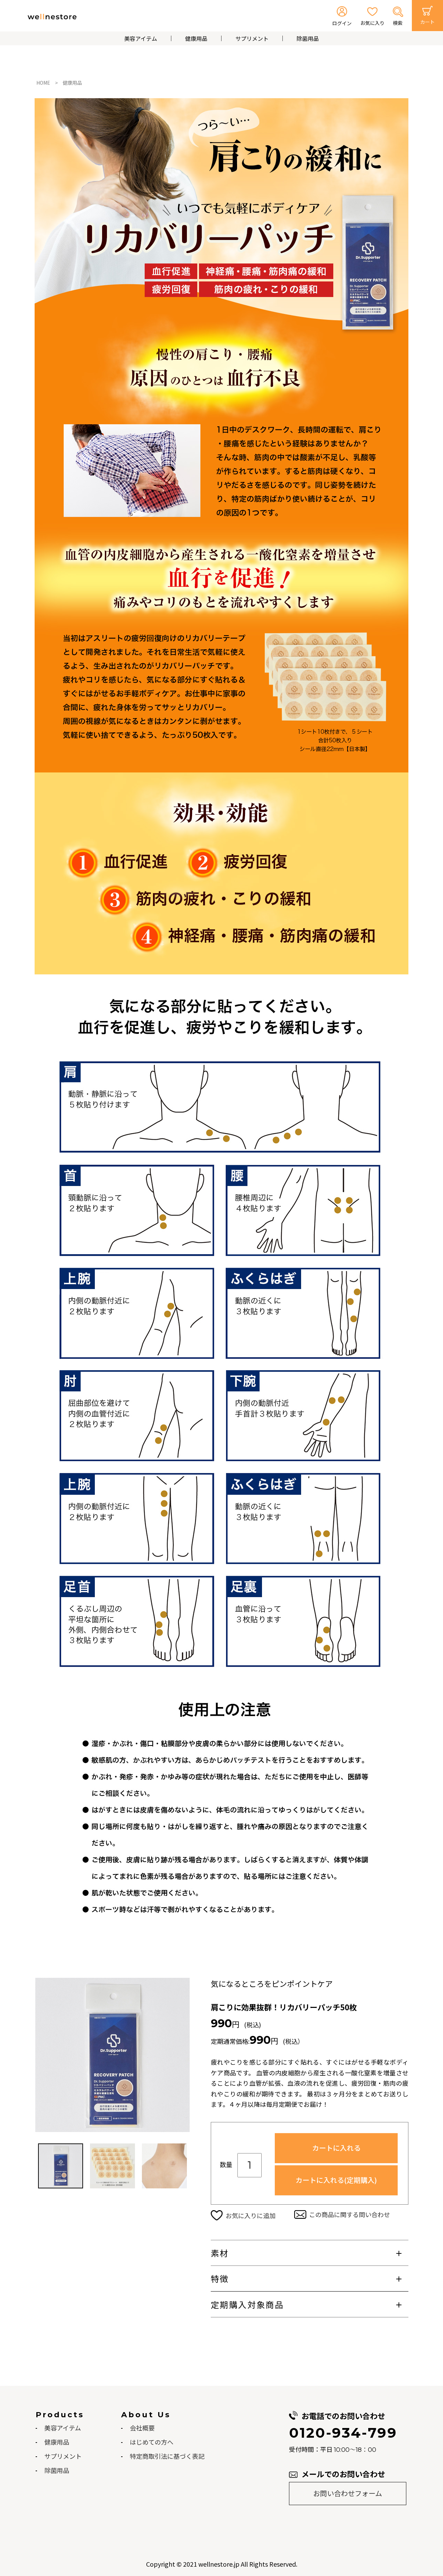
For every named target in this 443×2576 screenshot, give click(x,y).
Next (185, 2055)
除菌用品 (308, 38)
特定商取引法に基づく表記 (167, 2456)
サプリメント (252, 38)
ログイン (342, 23)
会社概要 (142, 2428)
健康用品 (196, 38)
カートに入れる (336, 2148)
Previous (40, 2055)
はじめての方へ (152, 2442)
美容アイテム (141, 38)
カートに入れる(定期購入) (336, 2180)
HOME (43, 83)
